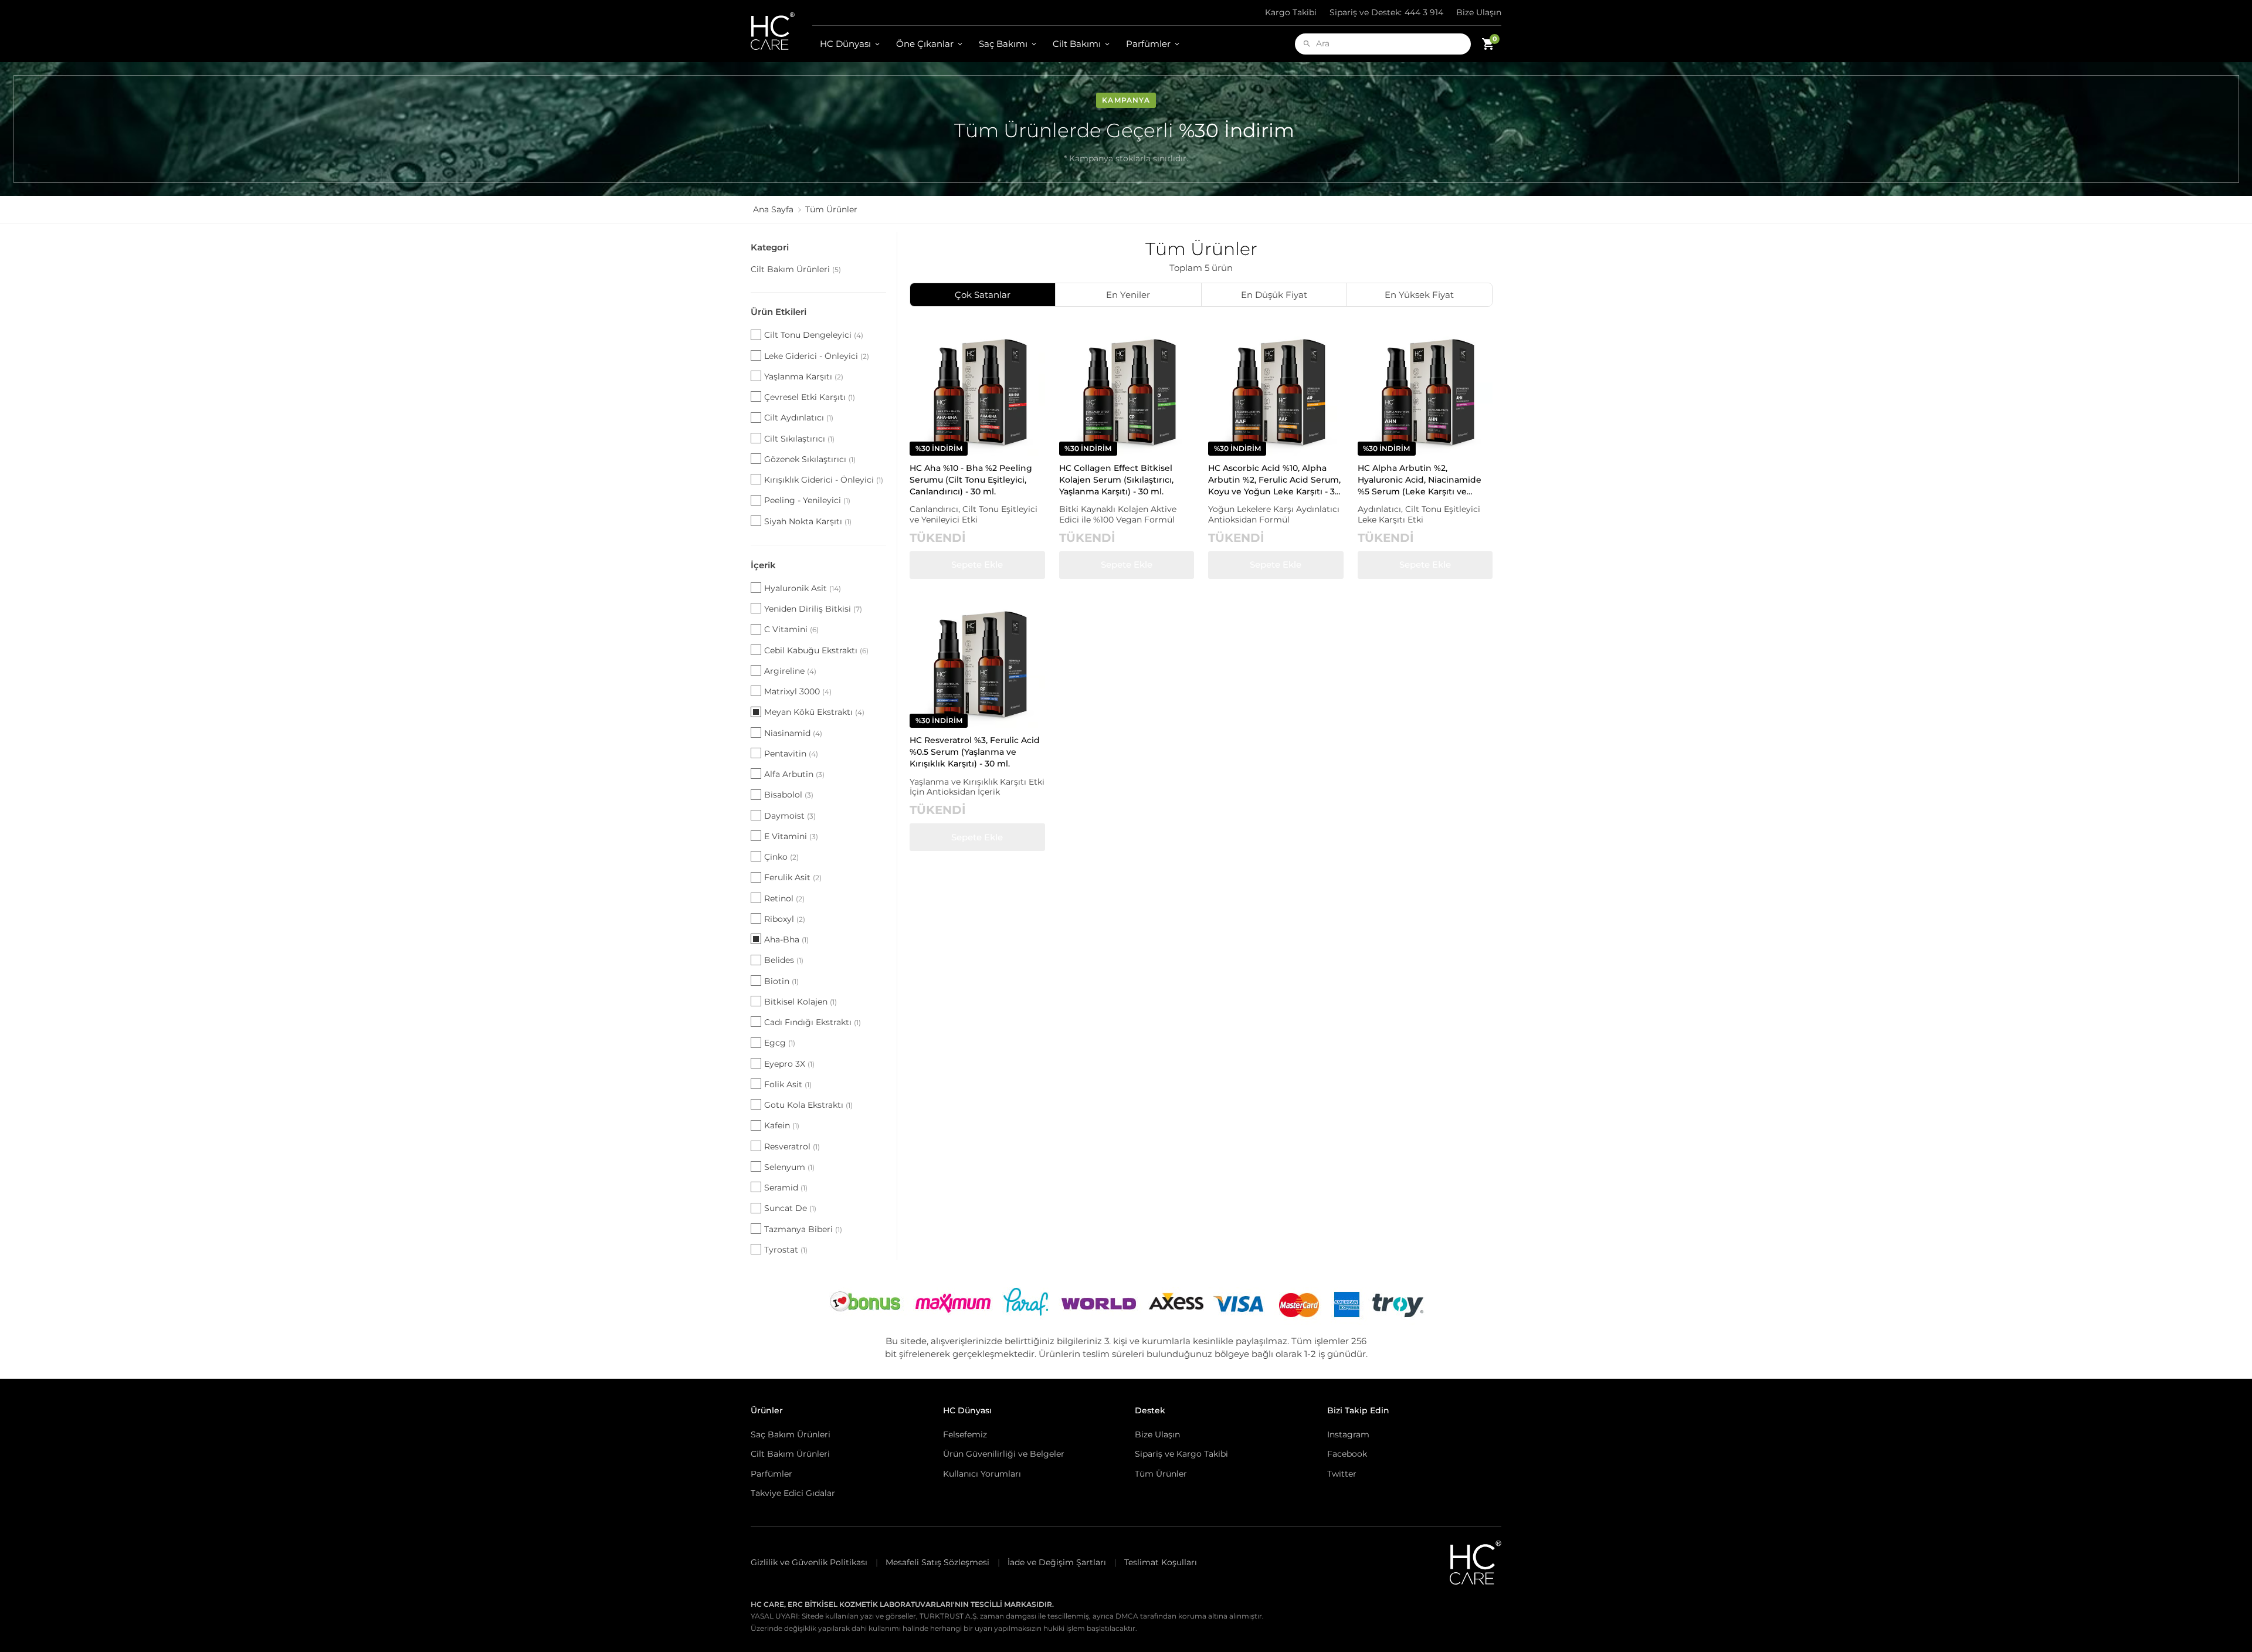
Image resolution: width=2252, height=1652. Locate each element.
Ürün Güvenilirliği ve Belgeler (1004, 1454)
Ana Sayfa (773, 209)
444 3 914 (1386, 12)
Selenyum (789, 1167)
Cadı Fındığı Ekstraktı (813, 1022)
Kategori (770, 247)
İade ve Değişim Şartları (1057, 1562)
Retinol (784, 898)
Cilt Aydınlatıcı (799, 418)
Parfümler (1148, 44)
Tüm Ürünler (1161, 1474)
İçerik (763, 565)
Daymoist (790, 816)
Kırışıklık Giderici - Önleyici (824, 480)
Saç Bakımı (1003, 44)
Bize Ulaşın (1479, 12)
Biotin (781, 981)
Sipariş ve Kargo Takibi (1181, 1454)
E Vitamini (791, 836)
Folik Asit (788, 1084)
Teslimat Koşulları (1161, 1562)
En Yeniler (1128, 295)
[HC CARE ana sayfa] (781, 31)
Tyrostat (786, 1250)
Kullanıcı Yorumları (982, 1474)
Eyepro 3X (789, 1064)
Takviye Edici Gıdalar (793, 1493)
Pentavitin (791, 754)
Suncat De (790, 1208)
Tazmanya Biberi (803, 1229)
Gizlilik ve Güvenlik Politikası (809, 1562)
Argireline (790, 671)
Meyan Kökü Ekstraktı (814, 712)
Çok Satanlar (983, 295)
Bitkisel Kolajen (801, 1002)
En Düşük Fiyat (1274, 295)
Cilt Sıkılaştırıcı (799, 439)
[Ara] (1307, 44)
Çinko (781, 857)
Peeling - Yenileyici (807, 500)
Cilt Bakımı (1077, 44)
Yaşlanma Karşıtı (804, 376)
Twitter (1342, 1474)
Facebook (1347, 1454)
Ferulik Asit (793, 877)
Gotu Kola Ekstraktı (808, 1105)
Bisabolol (789, 795)
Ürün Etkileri (779, 312)
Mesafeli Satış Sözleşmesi (937, 1562)
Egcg (780, 1043)
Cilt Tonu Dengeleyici (814, 335)
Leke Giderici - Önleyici (817, 356)
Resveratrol (792, 1146)
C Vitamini (791, 629)
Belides (784, 960)
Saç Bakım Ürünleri (791, 1434)
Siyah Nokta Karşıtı (808, 521)
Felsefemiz (965, 1434)
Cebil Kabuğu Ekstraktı (816, 650)
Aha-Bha (786, 939)
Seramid (786, 1188)
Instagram (1348, 1434)
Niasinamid (793, 733)
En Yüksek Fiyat (1419, 295)
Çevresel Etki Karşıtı (810, 397)
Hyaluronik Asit (803, 588)
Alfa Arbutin (794, 774)
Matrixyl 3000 (798, 691)
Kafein (782, 1125)
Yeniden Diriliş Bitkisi (813, 609)
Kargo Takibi (1291, 12)
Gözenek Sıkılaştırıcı (810, 459)
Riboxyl (785, 919)
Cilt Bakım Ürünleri (796, 269)
